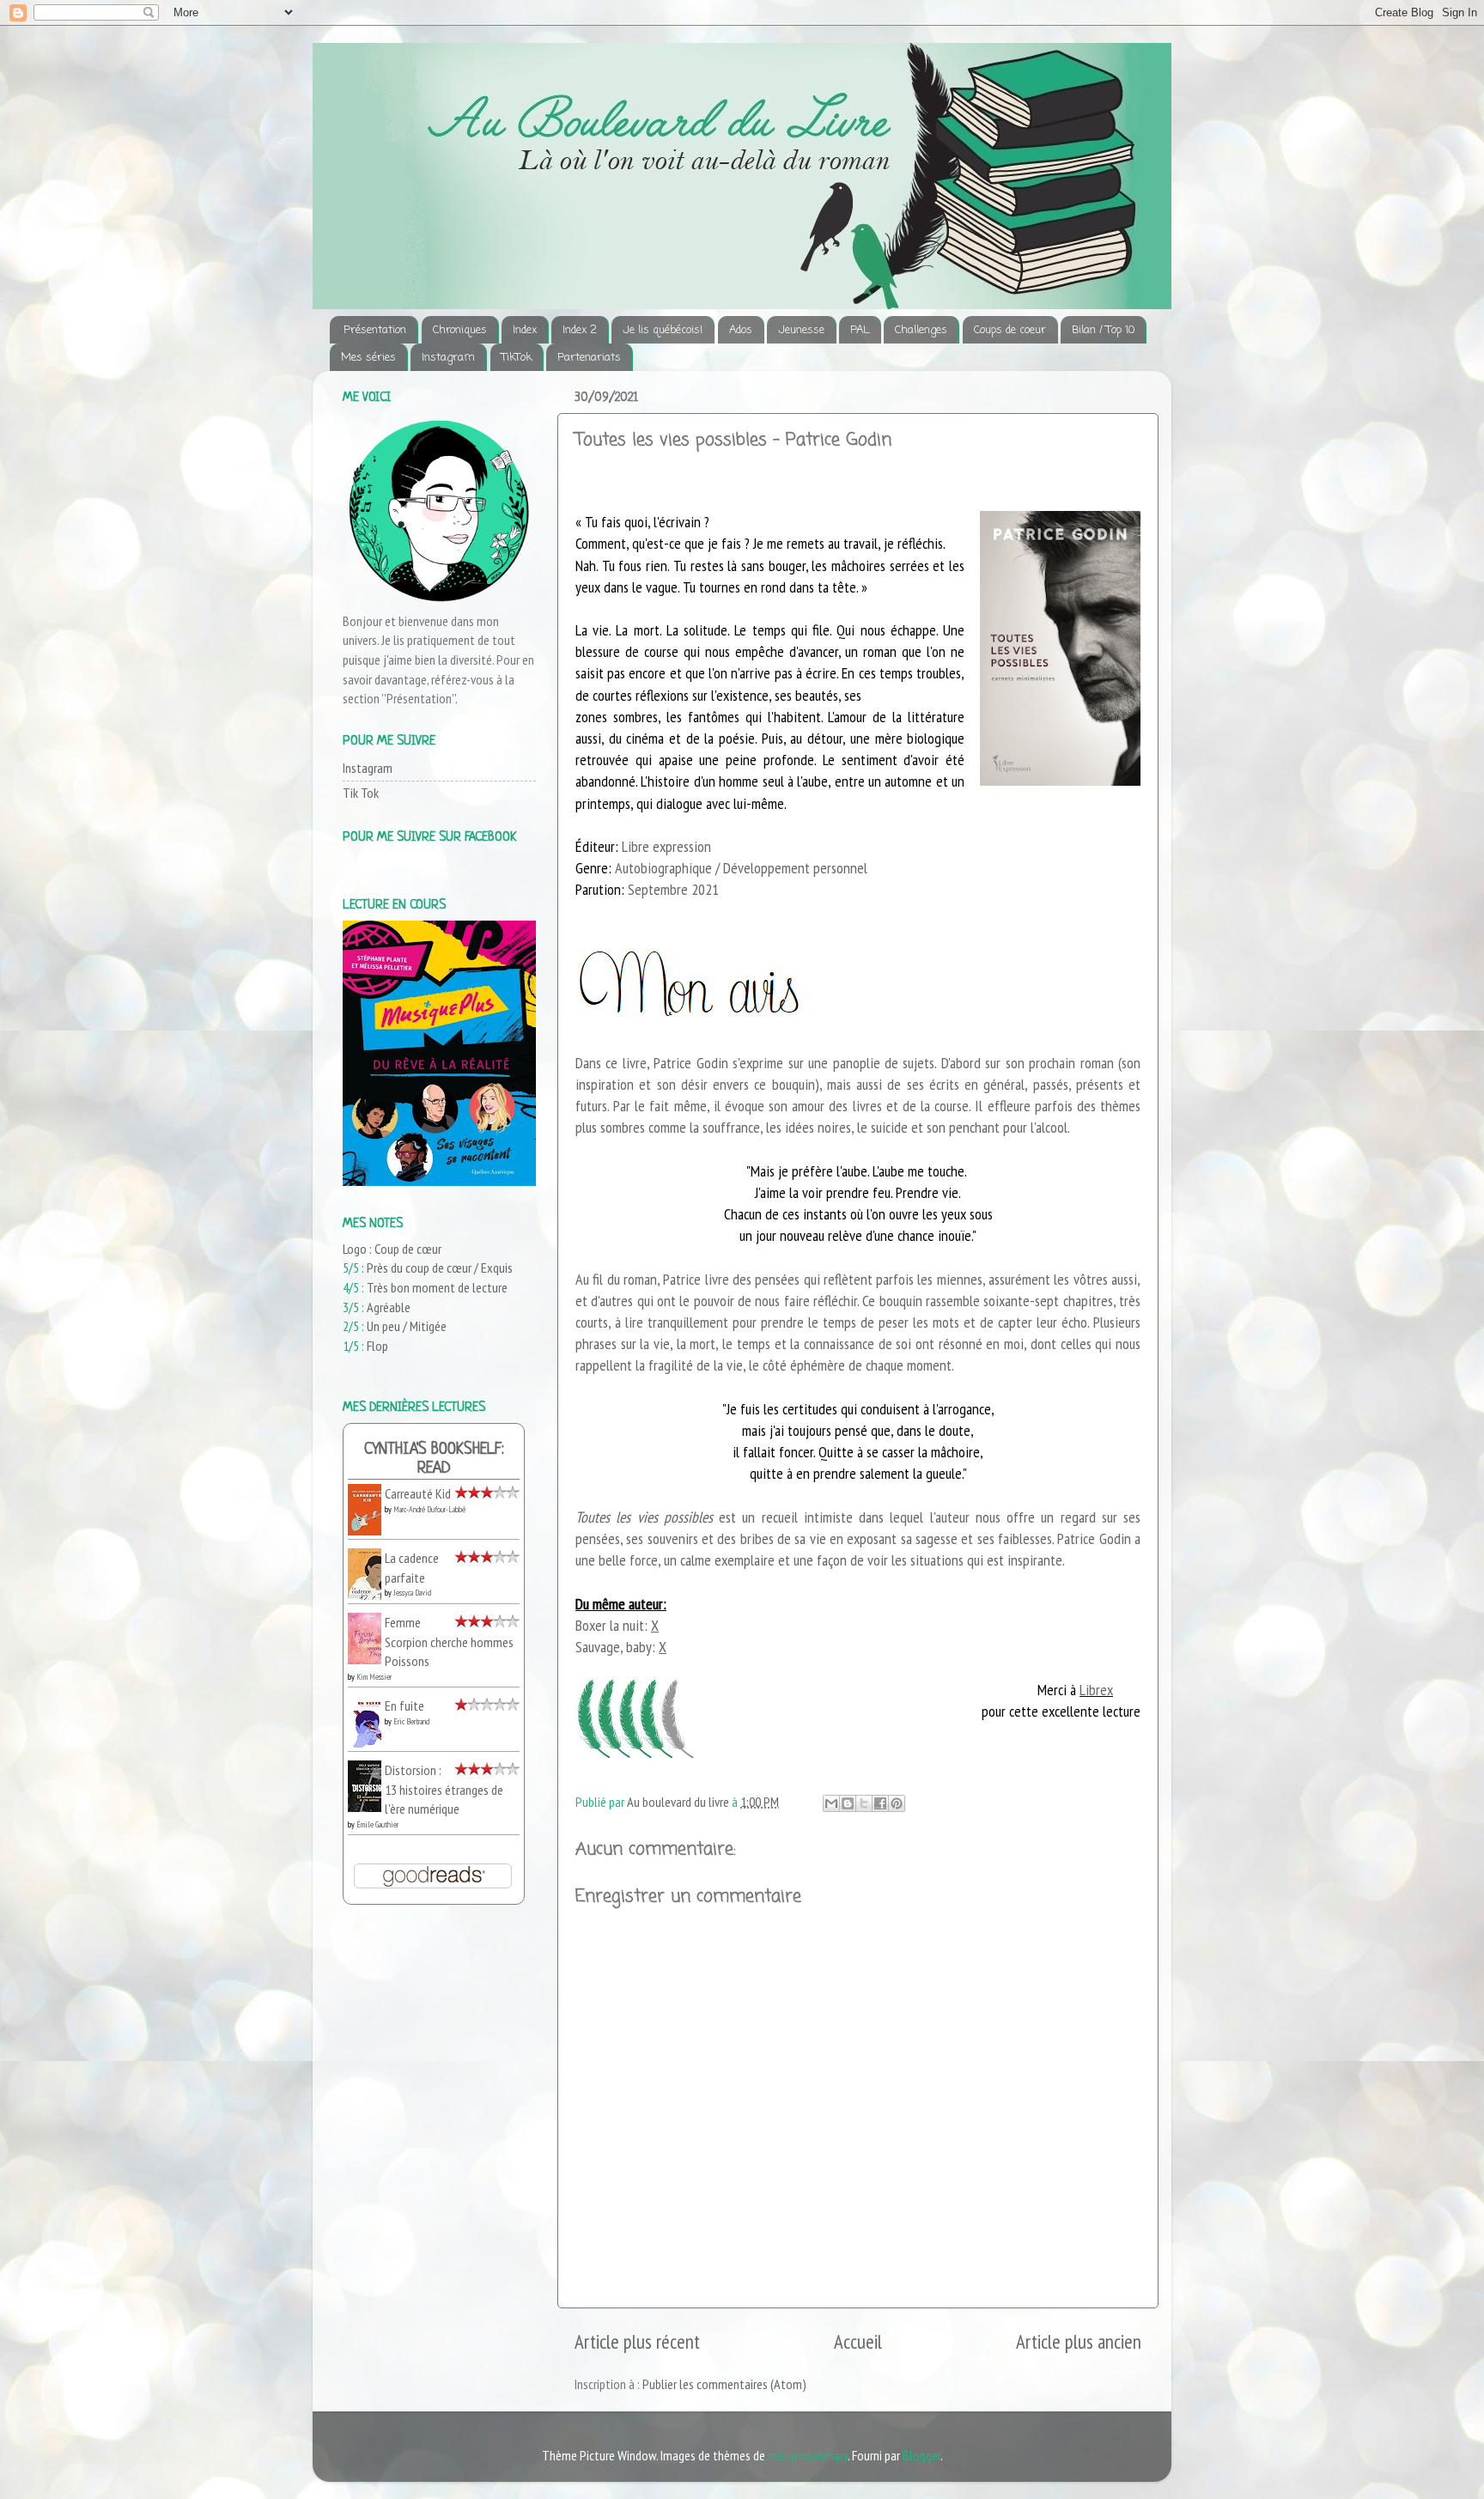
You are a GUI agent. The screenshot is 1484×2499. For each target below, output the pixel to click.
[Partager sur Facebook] (880, 1803)
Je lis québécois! (663, 330)
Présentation (375, 330)
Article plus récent (637, 2341)
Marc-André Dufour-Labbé (429, 1509)
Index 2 (580, 330)
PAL (860, 330)
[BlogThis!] (848, 1803)
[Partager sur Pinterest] (897, 1803)
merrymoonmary (808, 2455)
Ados (741, 330)
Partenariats (589, 358)
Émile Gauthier (377, 1824)
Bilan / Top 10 (1103, 330)
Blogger (921, 2455)
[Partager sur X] (864, 1803)
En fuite (404, 1706)
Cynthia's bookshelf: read (434, 1459)
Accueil (858, 2341)
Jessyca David (412, 1593)
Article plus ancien (1079, 2341)
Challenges (921, 330)
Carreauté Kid (418, 1493)
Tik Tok (361, 793)
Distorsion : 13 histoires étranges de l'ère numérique (444, 1789)
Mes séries (368, 358)
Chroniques (460, 330)
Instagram (448, 358)
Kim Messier (374, 1677)
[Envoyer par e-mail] (831, 1803)
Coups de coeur (1010, 330)
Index (525, 330)
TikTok (517, 358)
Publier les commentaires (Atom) (724, 2384)
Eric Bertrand (411, 1721)
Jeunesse (801, 330)
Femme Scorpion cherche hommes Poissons (449, 1642)
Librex (1096, 1690)
